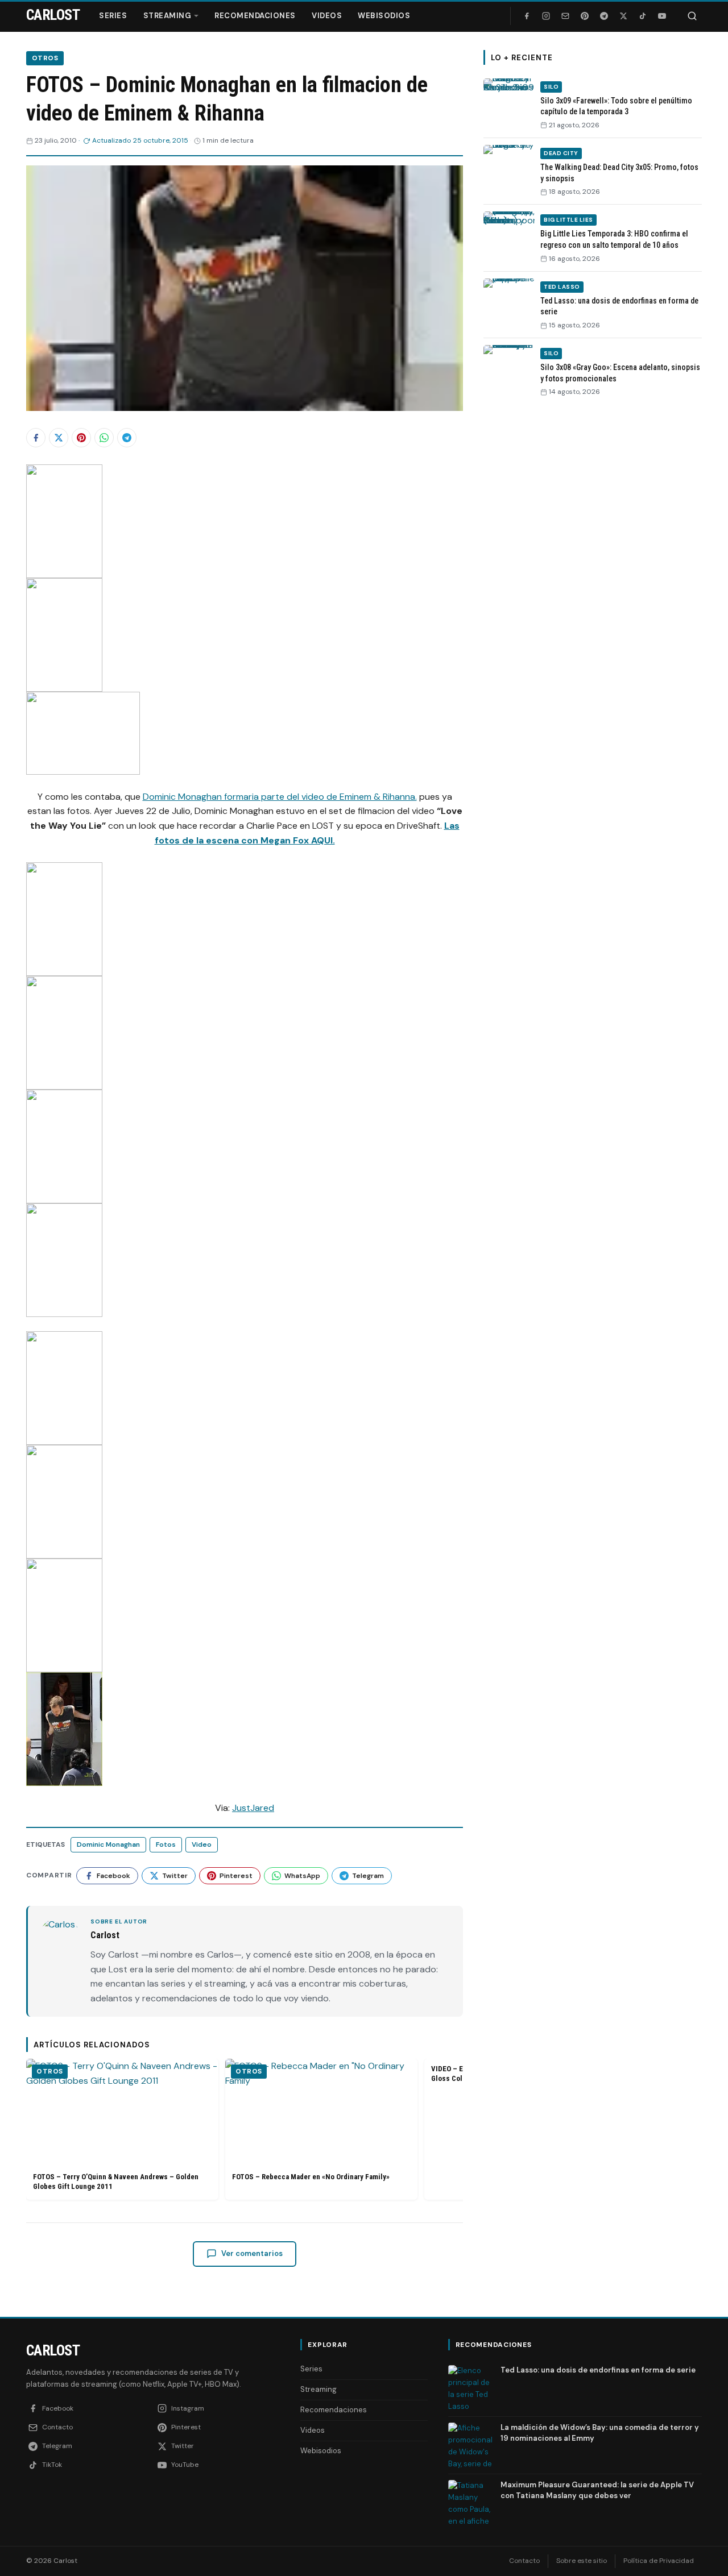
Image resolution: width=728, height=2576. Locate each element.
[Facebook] (527, 16)
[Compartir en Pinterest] (81, 438)
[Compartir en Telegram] (127, 438)
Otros (45, 58)
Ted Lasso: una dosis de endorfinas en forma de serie (598, 2370)
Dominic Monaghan (108, 1844)
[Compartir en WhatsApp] (104, 438)
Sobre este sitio (582, 2561)
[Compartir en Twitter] (59, 438)
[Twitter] (623, 16)
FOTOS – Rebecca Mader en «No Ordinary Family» (311, 2177)
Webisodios (384, 16)
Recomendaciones (255, 16)
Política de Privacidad (659, 2561)
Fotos (166, 1844)
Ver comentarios (252, 2253)
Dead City (561, 153)
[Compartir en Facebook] (36, 438)
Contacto (524, 2561)
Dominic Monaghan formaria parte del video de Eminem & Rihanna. (280, 797)
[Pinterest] (585, 16)
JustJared (253, 1808)
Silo (551, 87)
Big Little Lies (568, 220)
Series (113, 16)
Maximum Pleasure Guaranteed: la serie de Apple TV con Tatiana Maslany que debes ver (597, 2490)
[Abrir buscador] (692, 16)
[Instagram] (546, 16)
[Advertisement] (593, 581)
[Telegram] (604, 16)
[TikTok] (643, 16)
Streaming (167, 16)
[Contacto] (565, 16)
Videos (327, 16)
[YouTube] (662, 16)
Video (202, 1844)
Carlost (53, 2350)
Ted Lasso (562, 287)
